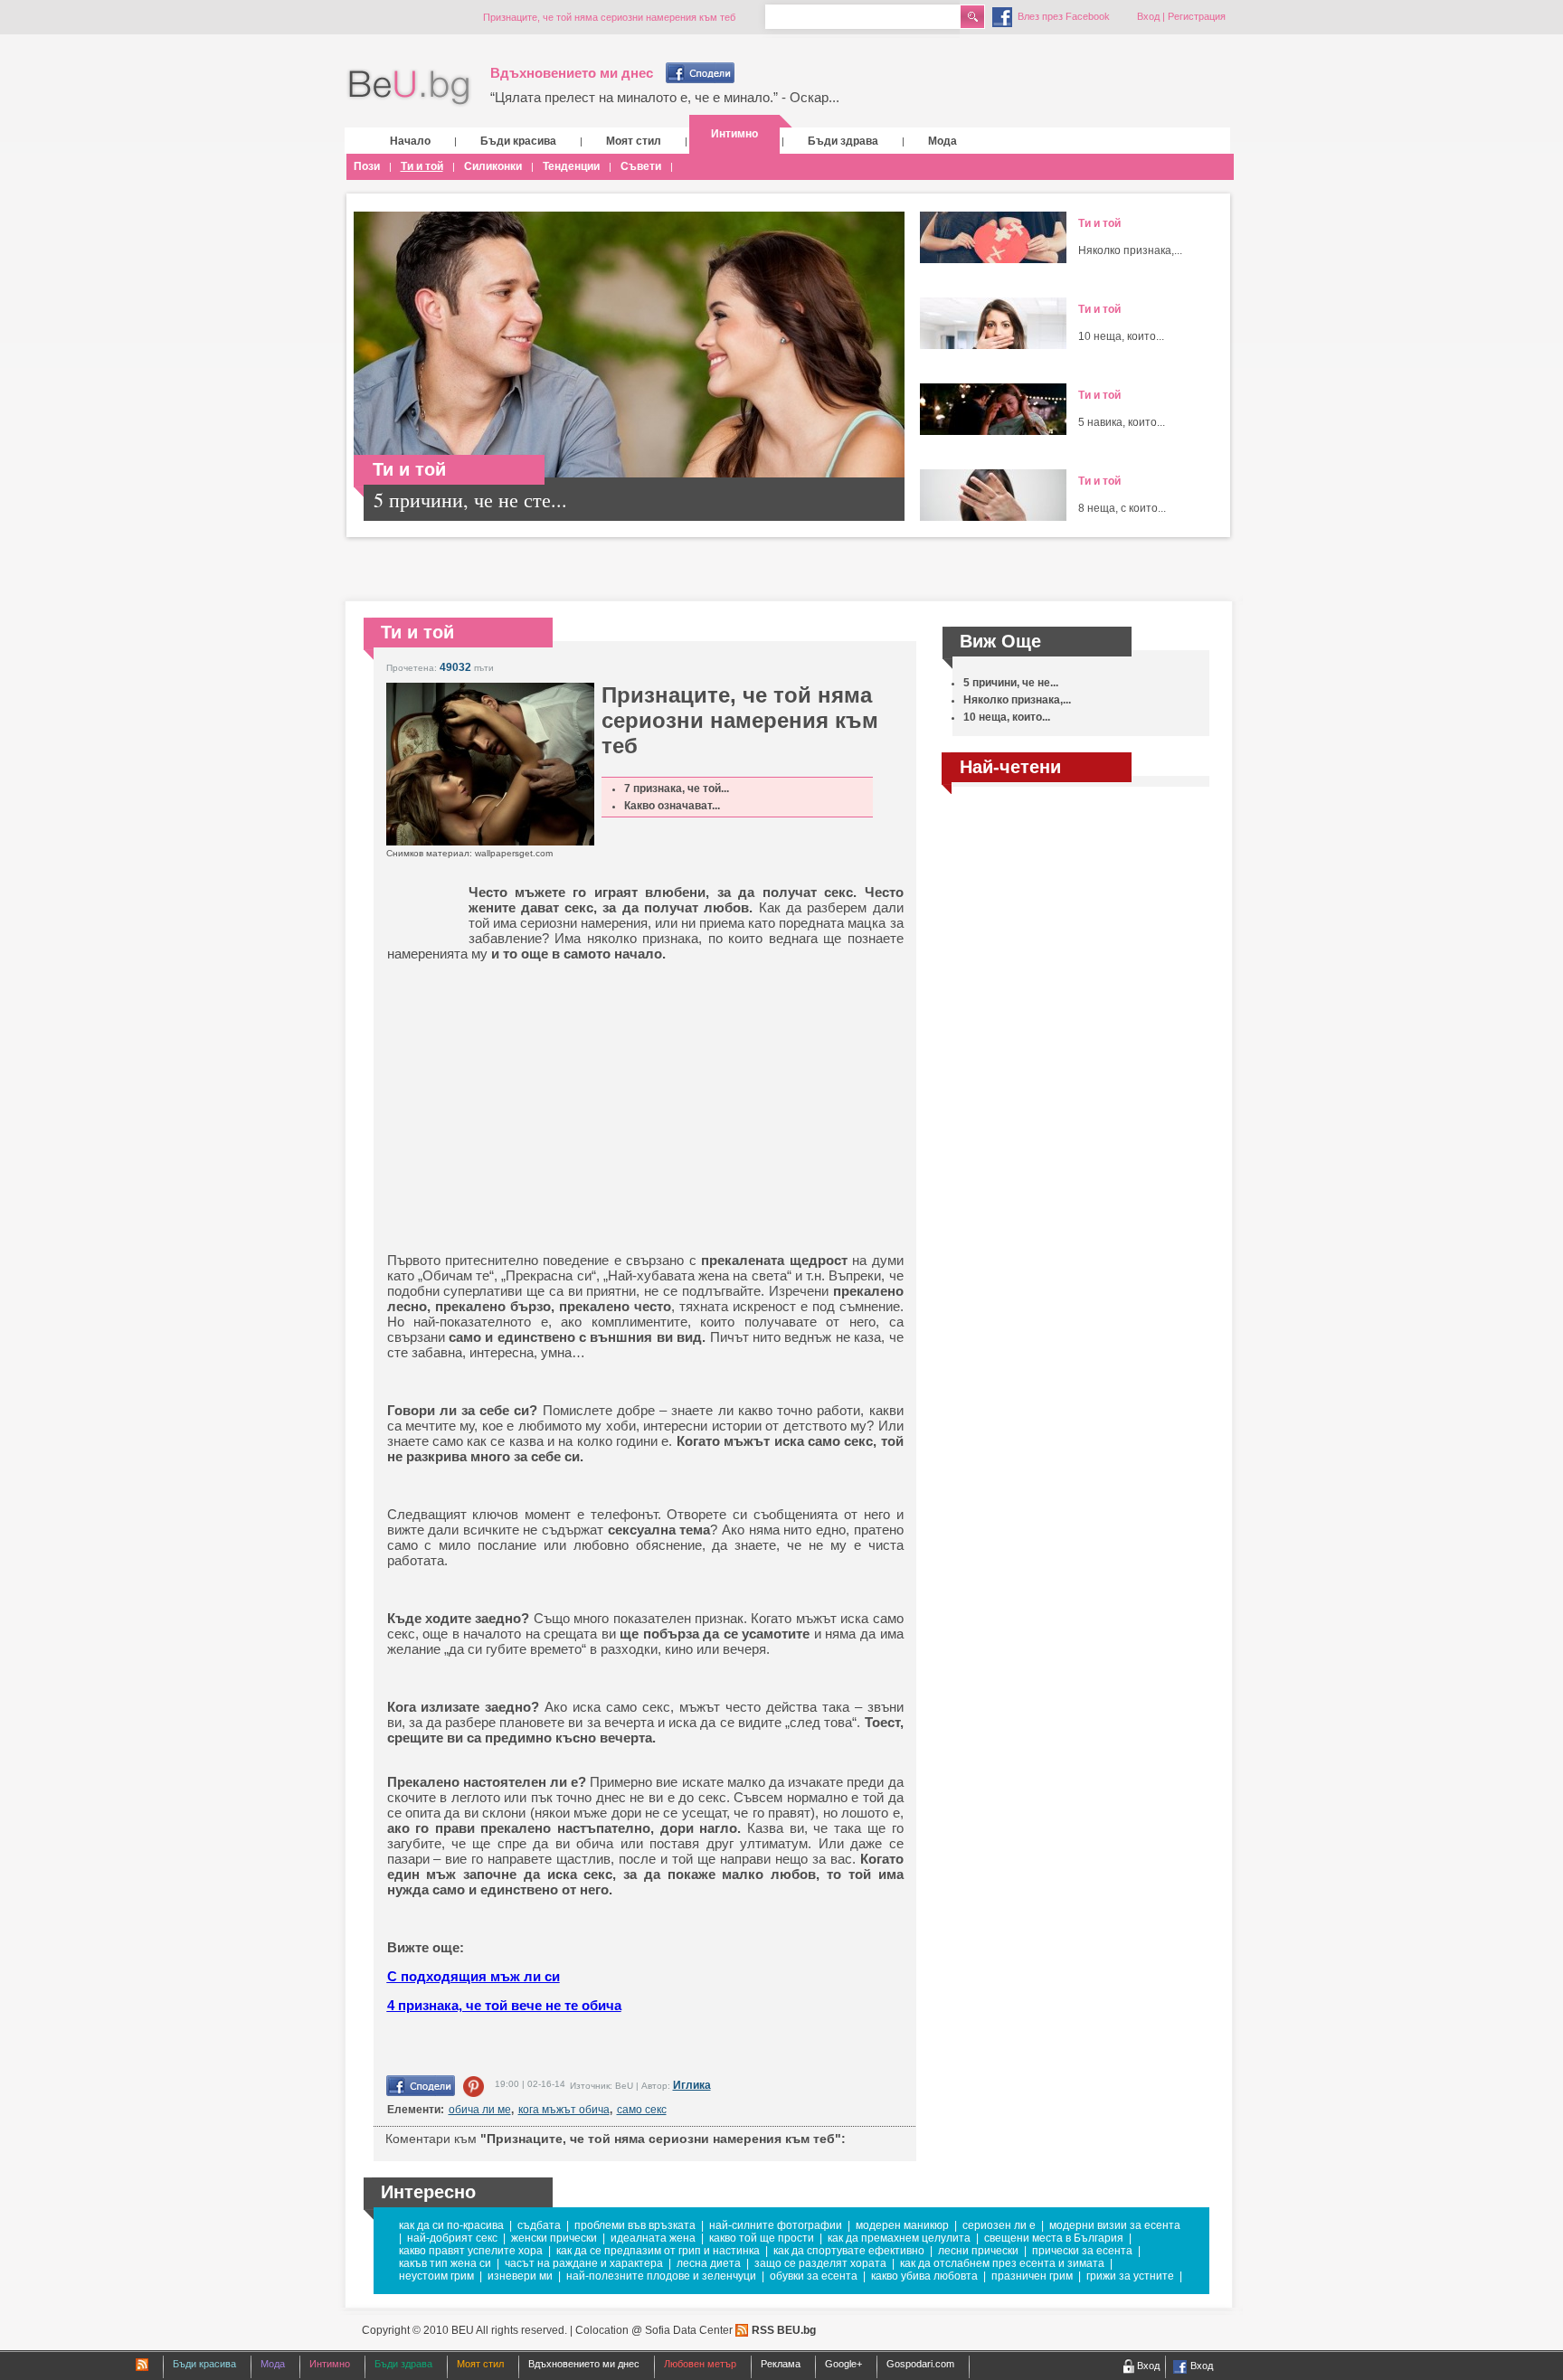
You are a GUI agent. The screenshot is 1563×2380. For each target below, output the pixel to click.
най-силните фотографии (776, 2225)
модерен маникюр (902, 2225)
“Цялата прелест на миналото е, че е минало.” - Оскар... (665, 97)
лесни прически (978, 2251)
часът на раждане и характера (584, 2263)
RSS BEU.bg (784, 2330)
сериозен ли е (999, 2225)
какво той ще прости (762, 2238)
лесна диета (709, 2263)
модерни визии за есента (1115, 2225)
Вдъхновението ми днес (572, 73)
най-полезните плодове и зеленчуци (661, 2276)
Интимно (734, 134)
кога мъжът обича (564, 2110)
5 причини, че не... (1011, 683)
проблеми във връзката (635, 2225)
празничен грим (1032, 2276)
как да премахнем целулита (899, 2238)
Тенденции (571, 166)
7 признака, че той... (677, 789)
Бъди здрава (843, 141)
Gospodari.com (920, 2364)
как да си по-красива (451, 2225)
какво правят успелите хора (471, 2251)
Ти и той (422, 166)
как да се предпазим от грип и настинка (658, 2251)
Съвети (641, 166)
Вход (1148, 16)
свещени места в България (1054, 2238)
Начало (410, 141)
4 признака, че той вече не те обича (504, 2005)
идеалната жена (653, 2238)
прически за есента (1082, 2251)
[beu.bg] (409, 88)
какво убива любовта (924, 2276)
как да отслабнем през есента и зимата (1002, 2263)
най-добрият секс (452, 2238)
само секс (642, 2110)
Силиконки (493, 166)
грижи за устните (1130, 2276)
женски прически (554, 2238)
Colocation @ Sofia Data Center (654, 2330)
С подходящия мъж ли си (474, 1976)
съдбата (539, 2225)
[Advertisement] (527, 1092)
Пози (367, 166)
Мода (943, 141)
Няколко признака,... (1130, 250)
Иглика (692, 2085)
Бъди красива (518, 141)
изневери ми (520, 2276)
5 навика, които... (1122, 422)
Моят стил (634, 141)
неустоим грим (436, 2276)
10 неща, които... (1121, 336)
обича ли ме (480, 2110)
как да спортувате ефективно (849, 2251)
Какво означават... (672, 806)
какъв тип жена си (445, 2263)
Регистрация (1197, 16)
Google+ (843, 2364)
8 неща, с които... (1122, 508)
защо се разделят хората (820, 2263)
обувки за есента (814, 2276)
